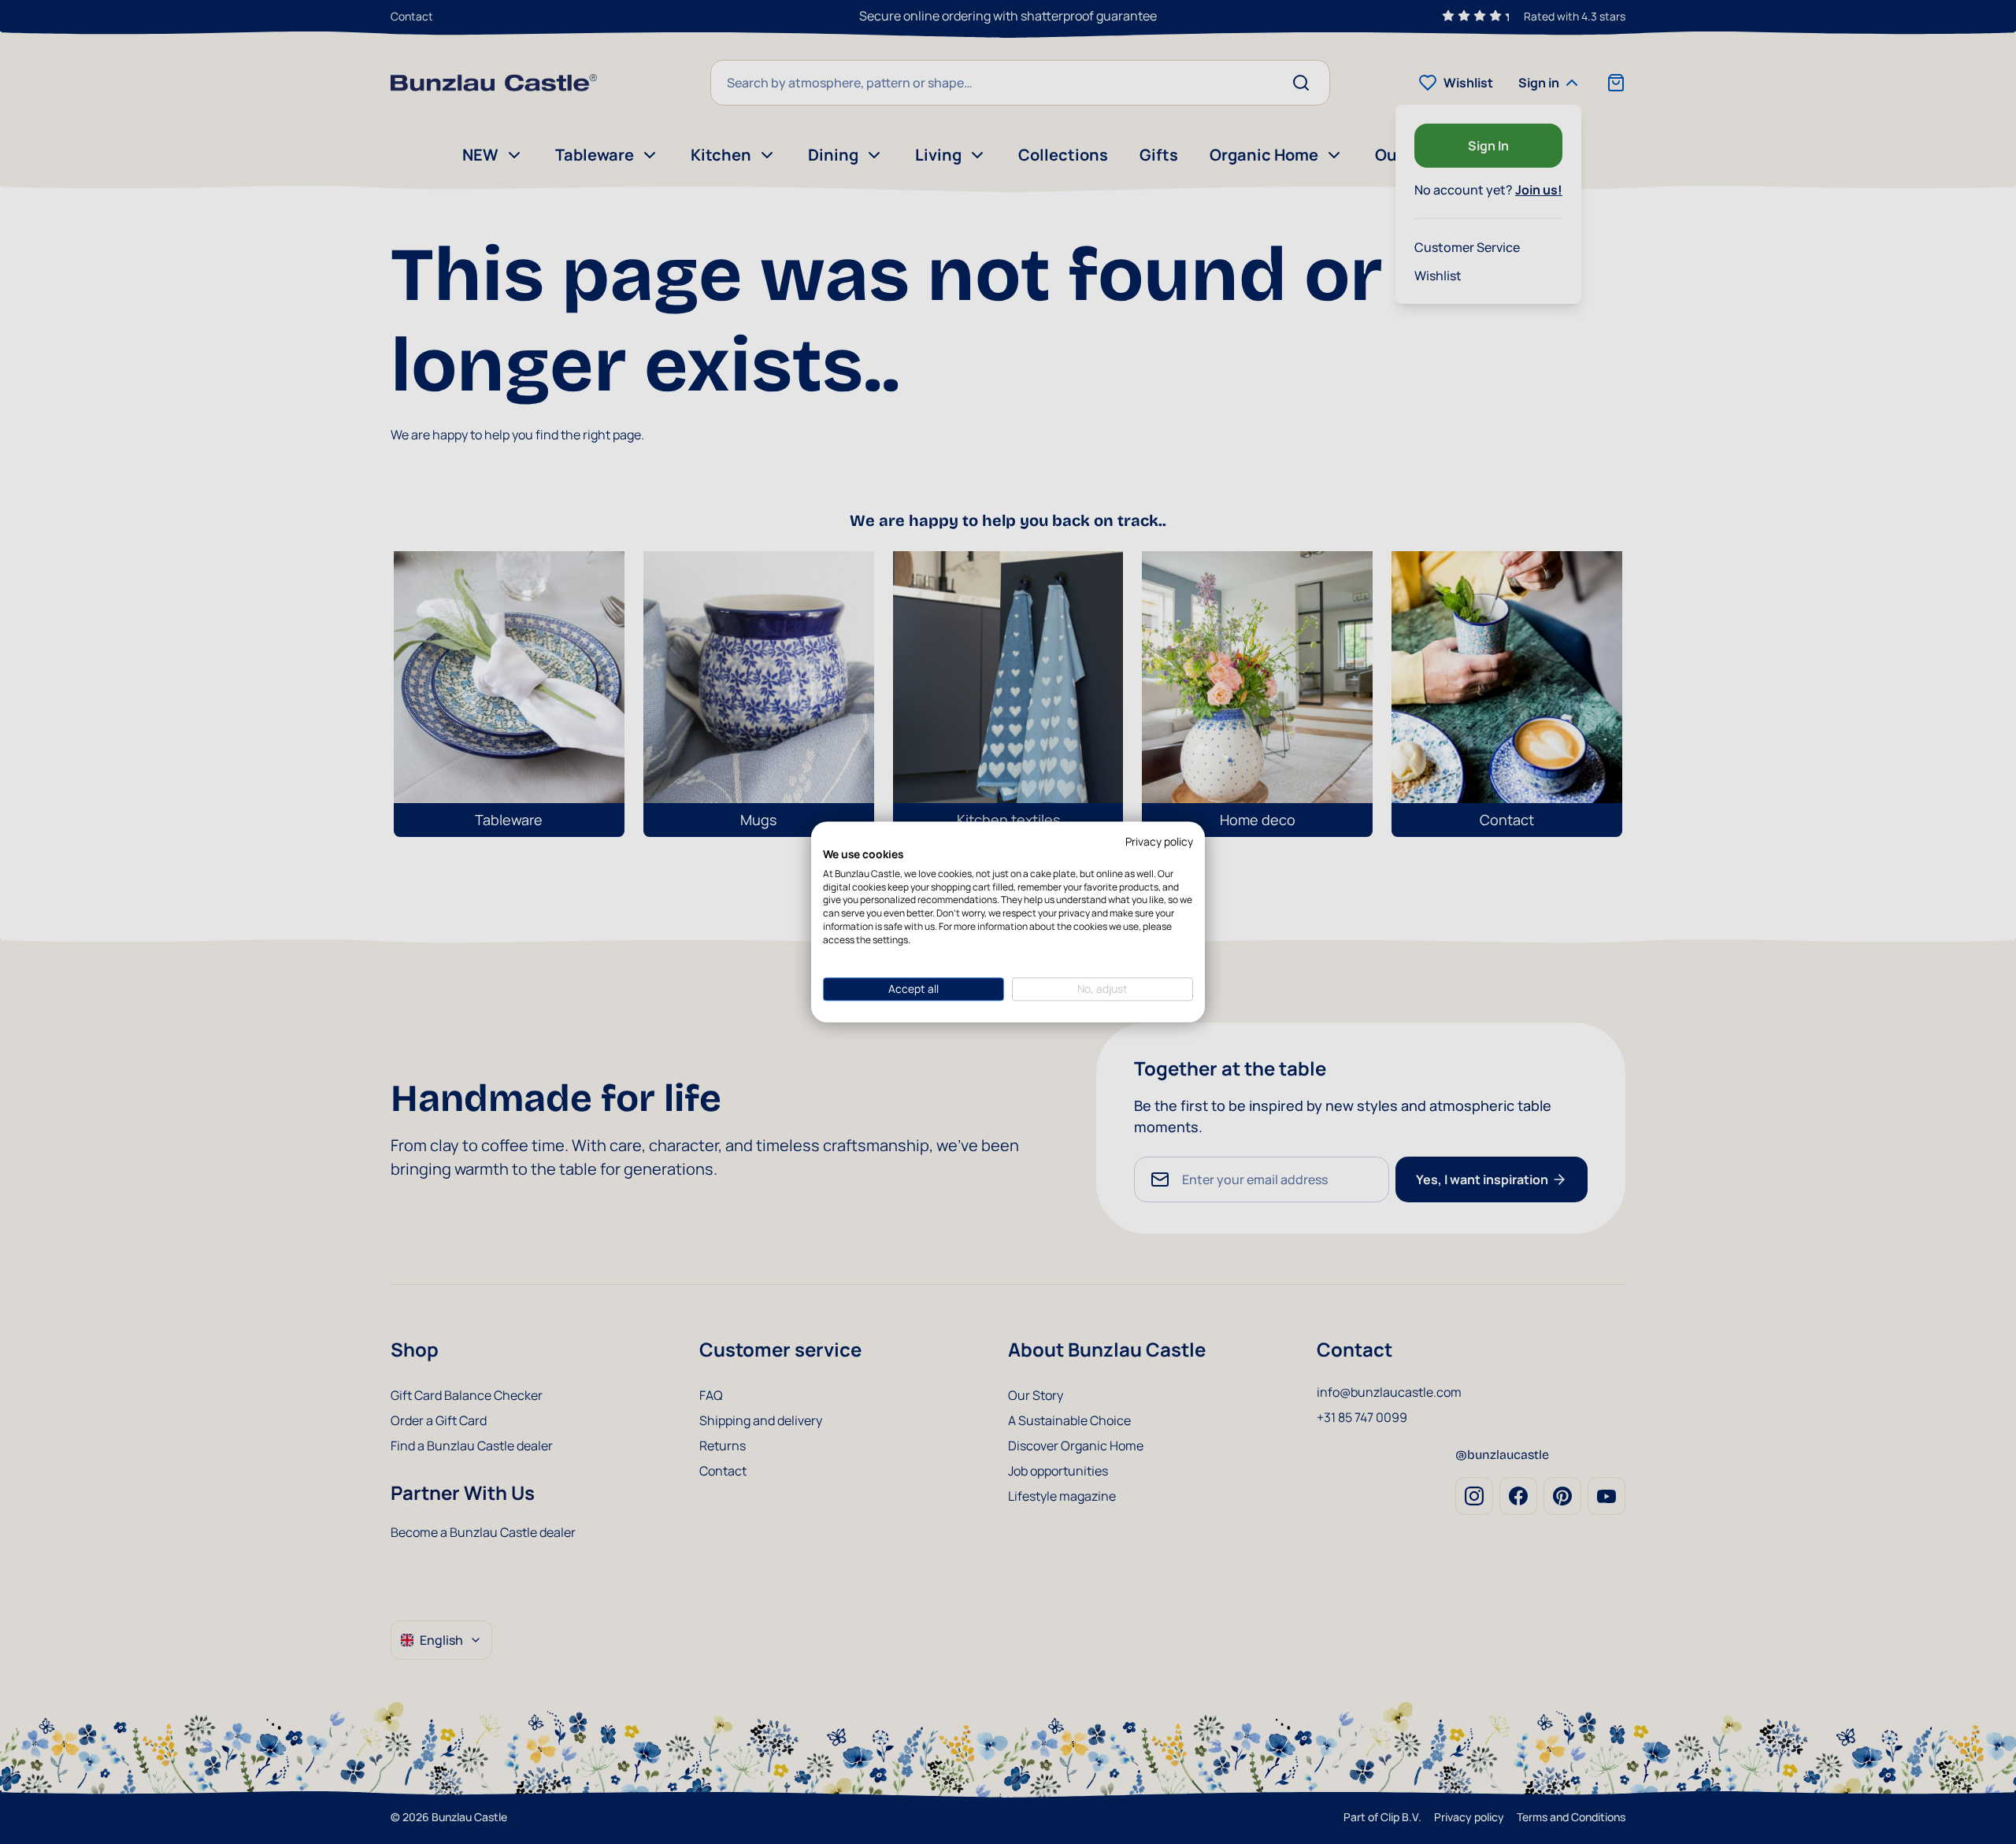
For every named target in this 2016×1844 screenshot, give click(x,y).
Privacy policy (1159, 841)
